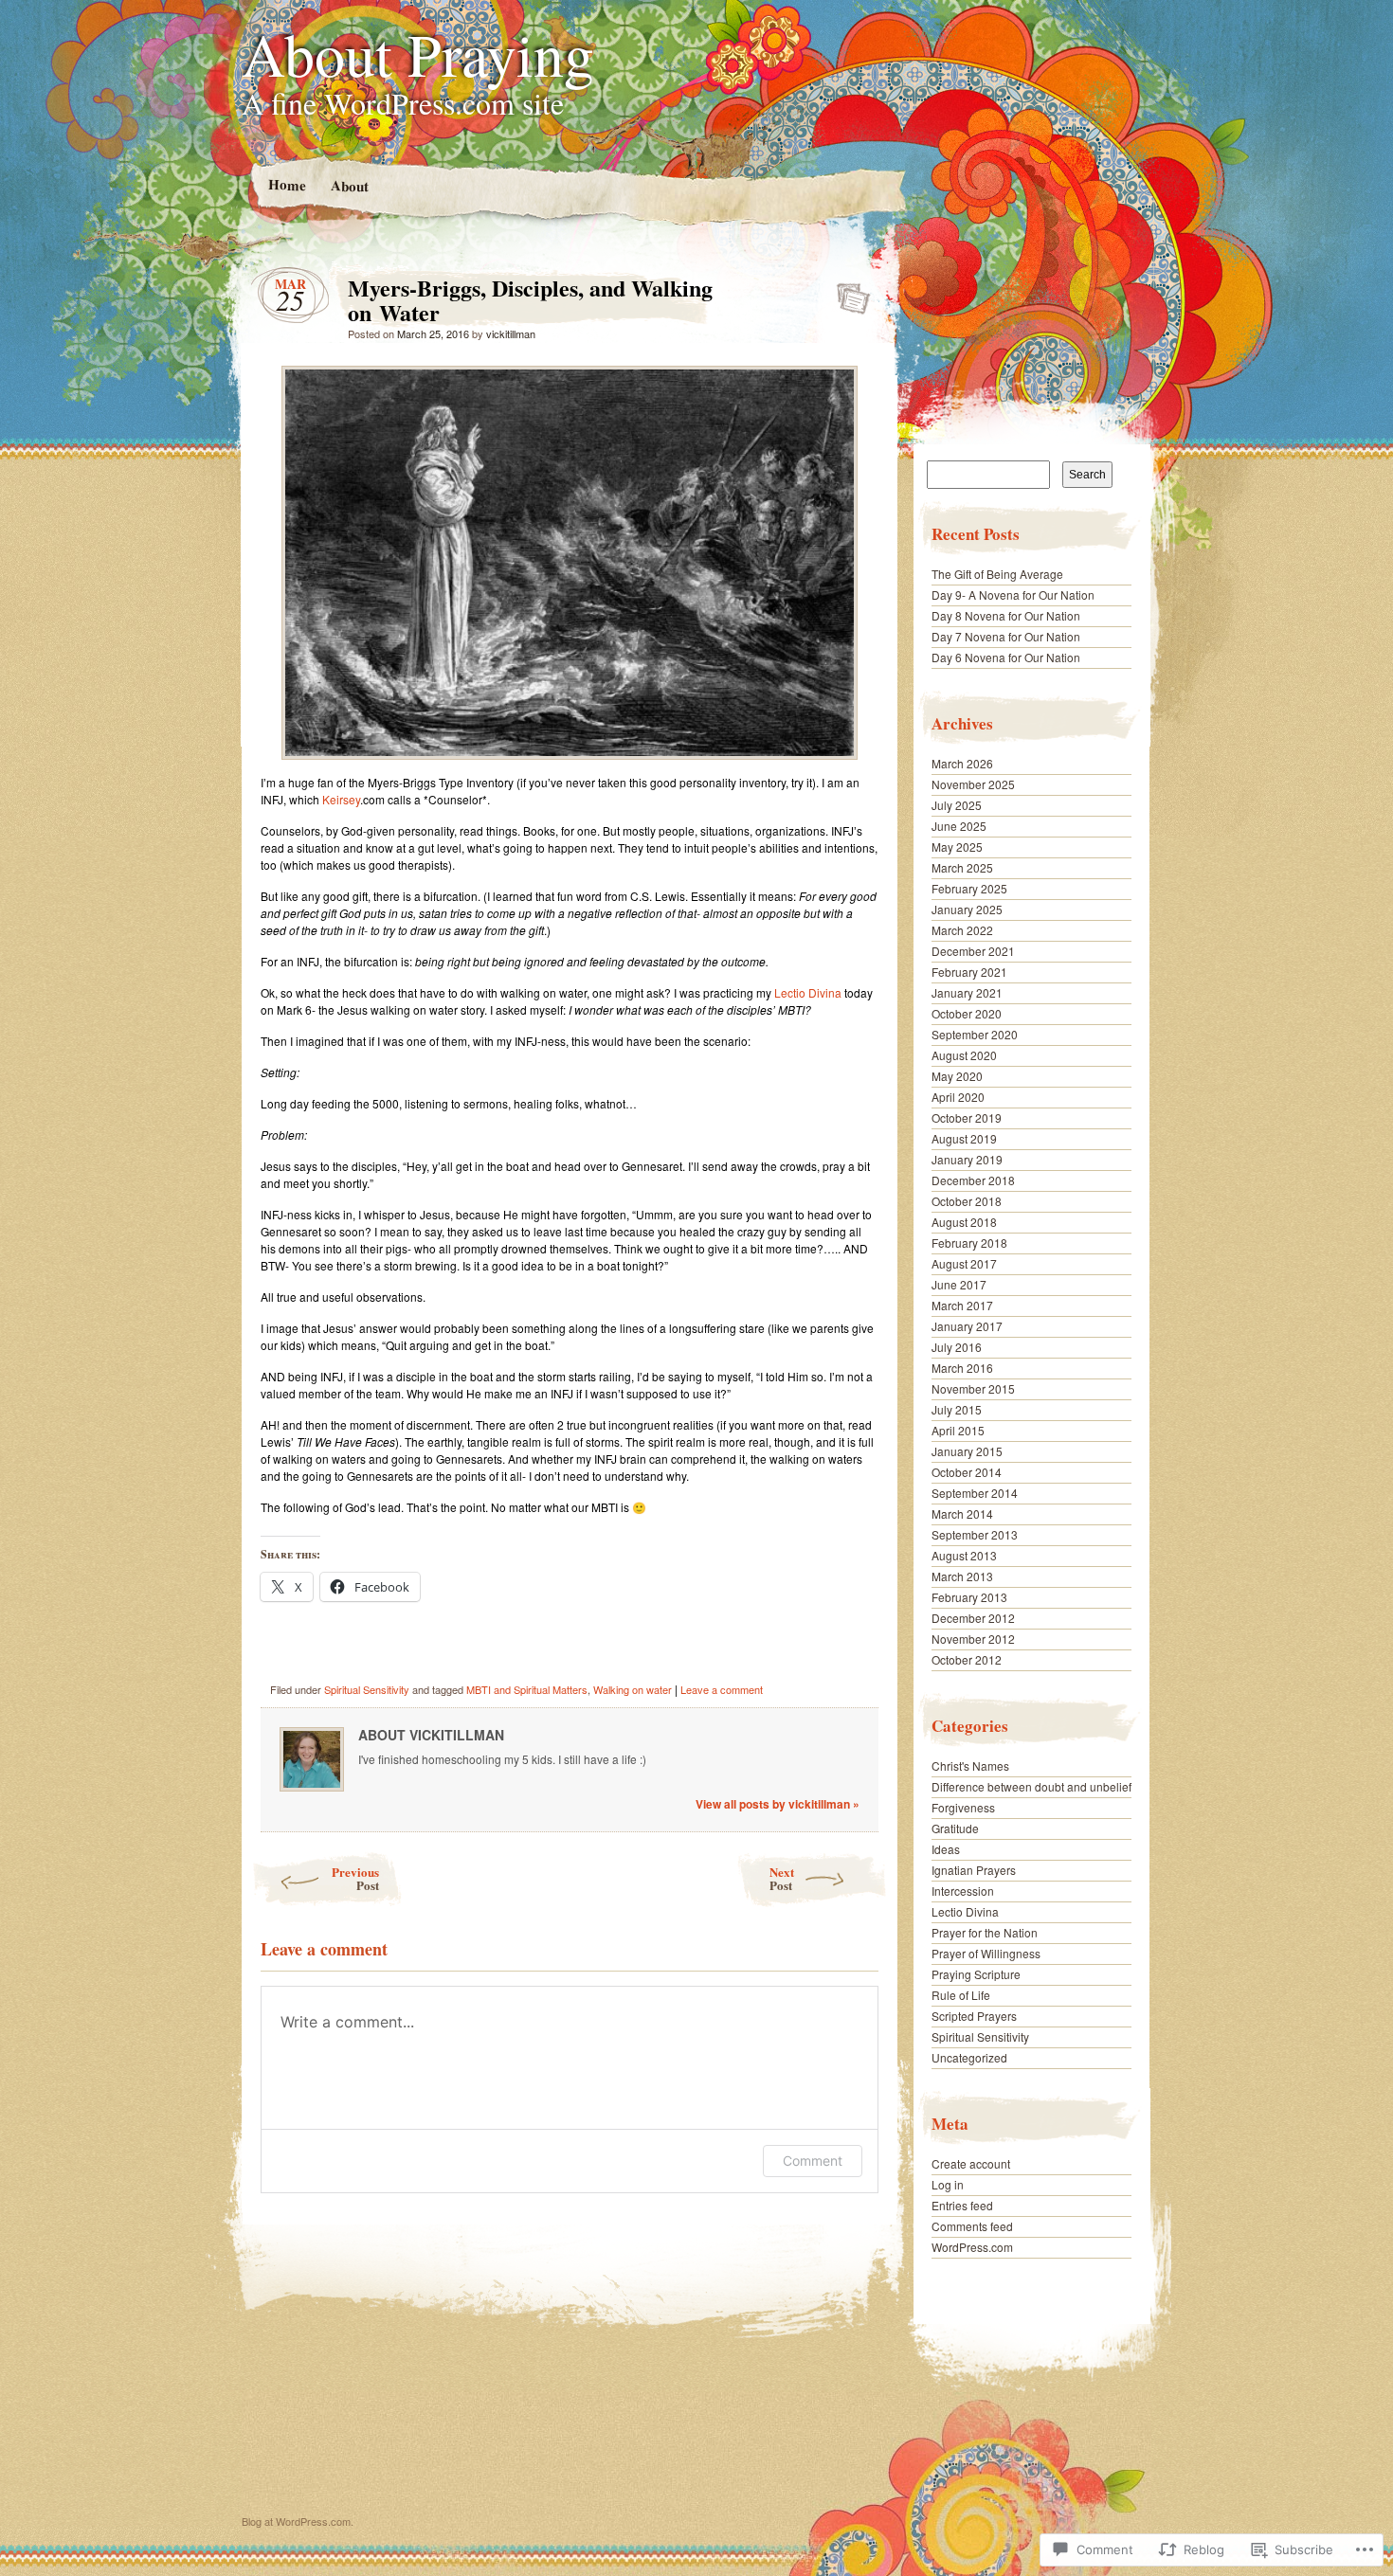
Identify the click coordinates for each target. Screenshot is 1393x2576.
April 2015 (958, 1430)
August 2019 (964, 1138)
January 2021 (967, 992)
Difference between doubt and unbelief (1031, 1786)
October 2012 (967, 1659)
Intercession (963, 1891)
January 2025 (967, 909)
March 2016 (962, 1368)
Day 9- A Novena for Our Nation (1013, 594)
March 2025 (962, 867)
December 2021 (973, 951)
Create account (971, 2163)
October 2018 (967, 1201)
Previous (355, 1878)
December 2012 (973, 1618)
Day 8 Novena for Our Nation (1006, 615)
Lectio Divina (808, 992)
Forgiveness (963, 1807)
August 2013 (964, 1555)
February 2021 (969, 972)
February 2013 (969, 1597)
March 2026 (962, 763)
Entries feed (962, 2205)
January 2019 (967, 1159)
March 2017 (962, 1305)
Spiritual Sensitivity (367, 1689)
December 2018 (973, 1180)
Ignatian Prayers (974, 1870)
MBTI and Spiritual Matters (527, 1689)
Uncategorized (969, 2057)
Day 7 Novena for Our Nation (1006, 636)
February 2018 (969, 1243)
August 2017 (964, 1263)
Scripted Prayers (974, 2016)
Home (286, 184)
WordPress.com (972, 2247)
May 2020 (957, 1076)
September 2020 (975, 1034)
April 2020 (958, 1097)
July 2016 (957, 1347)
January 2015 (967, 1451)
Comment (813, 2161)
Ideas (946, 1849)
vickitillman (511, 333)
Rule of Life (961, 1995)
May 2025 (957, 847)
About (349, 185)
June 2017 (959, 1284)
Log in (948, 2184)
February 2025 (969, 888)
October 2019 (967, 1117)
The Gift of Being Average (997, 574)
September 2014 (975, 1493)
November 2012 (973, 1639)
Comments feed (972, 2226)
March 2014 (962, 1513)
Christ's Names (970, 1765)
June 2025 (959, 826)
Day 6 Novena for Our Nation (1006, 657)
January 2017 (967, 1326)
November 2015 (973, 1388)
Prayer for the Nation (985, 1932)
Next (782, 1878)
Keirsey (341, 799)
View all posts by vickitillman (778, 1804)
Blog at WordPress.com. (298, 2521)
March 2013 (962, 1576)
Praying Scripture (976, 1974)
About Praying (418, 53)
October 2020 (967, 1013)
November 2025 (973, 784)
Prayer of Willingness (986, 1953)
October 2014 (967, 1472)
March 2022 (962, 930)
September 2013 (975, 1534)
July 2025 (957, 805)
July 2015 (957, 1409)
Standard (848, 293)
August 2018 (964, 1222)
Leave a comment (722, 1689)
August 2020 (964, 1055)
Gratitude (955, 1828)
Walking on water (633, 1689)
